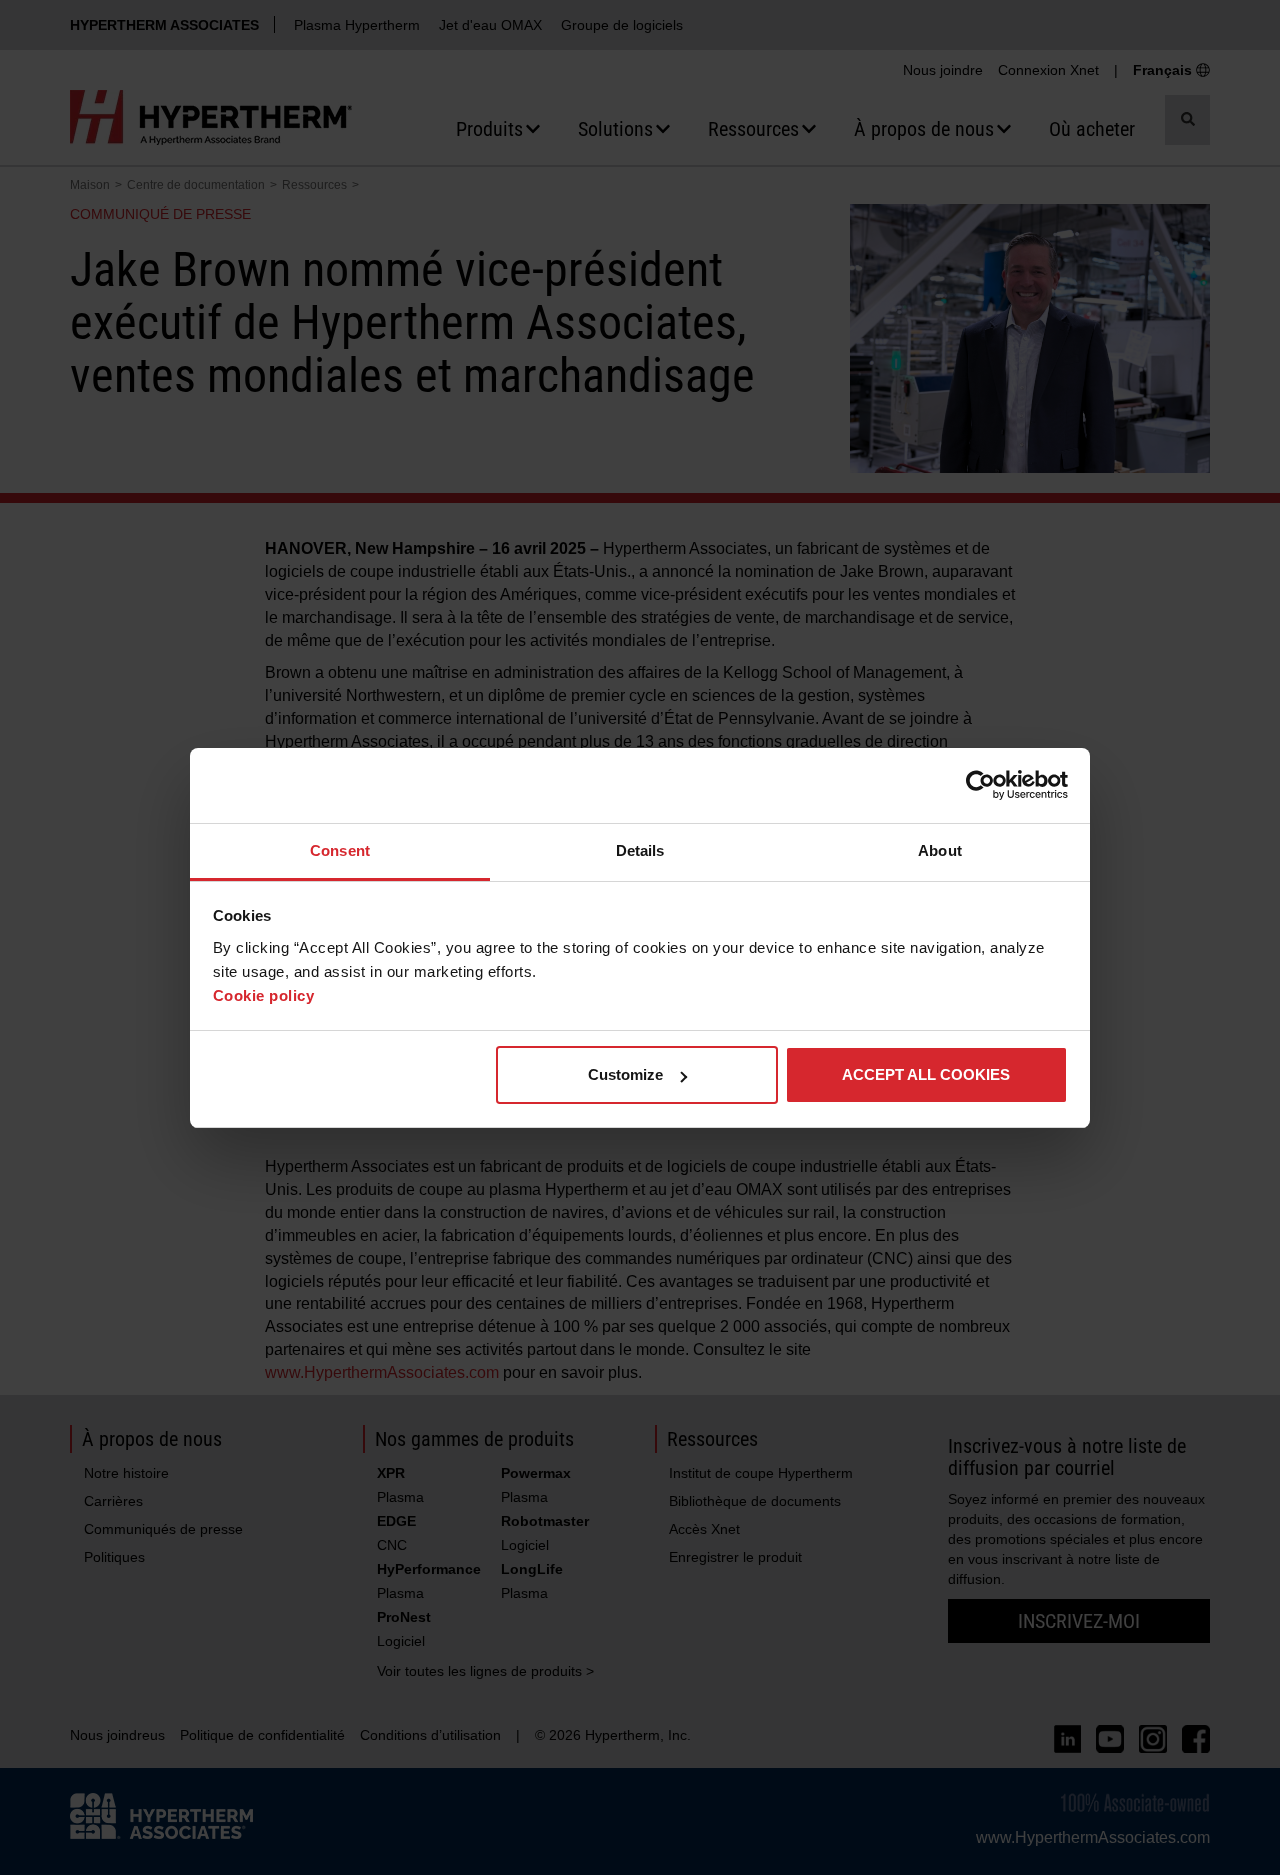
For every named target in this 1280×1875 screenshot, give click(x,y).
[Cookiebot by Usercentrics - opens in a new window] (980, 785)
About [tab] (940, 850)
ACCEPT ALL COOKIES (926, 1074)
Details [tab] (640, 850)
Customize (625, 1074)
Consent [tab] (340, 850)
